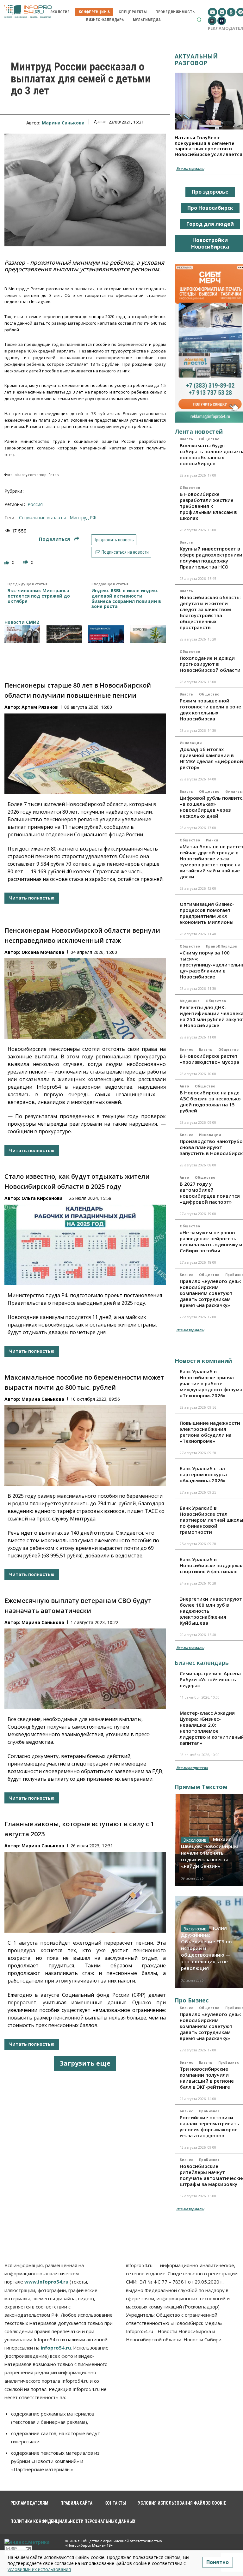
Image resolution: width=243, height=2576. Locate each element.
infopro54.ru (56, 2348)
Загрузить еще (85, 2063)
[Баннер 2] (64, 634)
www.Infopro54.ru (46, 2282)
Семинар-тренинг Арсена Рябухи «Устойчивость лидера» (210, 1679)
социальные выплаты (42, 518)
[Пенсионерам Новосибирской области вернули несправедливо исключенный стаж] (85, 999)
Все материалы (190, 169)
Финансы (234, 791)
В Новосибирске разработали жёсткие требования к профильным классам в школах (208, 506)
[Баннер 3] (106, 634)
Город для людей (210, 224)
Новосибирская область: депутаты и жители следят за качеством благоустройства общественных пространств (210, 612)
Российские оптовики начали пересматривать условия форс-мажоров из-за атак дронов (209, 2126)
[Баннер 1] (22, 634)
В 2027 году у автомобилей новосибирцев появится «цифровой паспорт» (210, 1193)
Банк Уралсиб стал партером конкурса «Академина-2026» (203, 1474)
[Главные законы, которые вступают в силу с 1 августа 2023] (85, 1892)
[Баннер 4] (148, 634)
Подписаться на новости (125, 552)
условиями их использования (39, 2569)
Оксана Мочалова (43, 952)
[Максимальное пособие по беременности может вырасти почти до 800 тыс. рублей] (85, 1445)
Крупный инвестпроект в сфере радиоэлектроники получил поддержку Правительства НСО (211, 558)
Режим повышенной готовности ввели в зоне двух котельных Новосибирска (210, 710)
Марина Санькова (63, 123)
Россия (35, 504)
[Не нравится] (26, 562)
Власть (187, 439)
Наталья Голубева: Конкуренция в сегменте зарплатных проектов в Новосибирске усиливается (209, 146)
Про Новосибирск (210, 208)
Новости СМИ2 (22, 622)
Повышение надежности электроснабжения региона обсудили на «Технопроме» (210, 1432)
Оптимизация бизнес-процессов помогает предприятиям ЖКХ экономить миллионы (207, 913)
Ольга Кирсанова (42, 1198)
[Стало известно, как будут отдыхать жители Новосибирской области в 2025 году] (85, 1245)
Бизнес (187, 1050)
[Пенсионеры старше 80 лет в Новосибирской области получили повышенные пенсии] (85, 754)
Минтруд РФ (83, 518)
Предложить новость (114, 540)
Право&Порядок (222, 946)
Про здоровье (210, 192)
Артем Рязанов (40, 707)
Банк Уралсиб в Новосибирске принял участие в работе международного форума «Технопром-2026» (211, 1383)
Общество (209, 439)
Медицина (190, 1001)
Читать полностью (32, 898)
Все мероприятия (192, 1768)
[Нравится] (7, 562)
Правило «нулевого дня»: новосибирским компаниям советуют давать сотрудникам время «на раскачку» (210, 1293)
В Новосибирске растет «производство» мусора (209, 1059)
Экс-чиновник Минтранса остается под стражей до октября (39, 596)
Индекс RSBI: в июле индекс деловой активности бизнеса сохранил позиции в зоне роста (126, 599)
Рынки (212, 840)
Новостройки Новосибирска (210, 243)
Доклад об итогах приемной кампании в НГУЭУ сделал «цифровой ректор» (211, 758)
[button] (199, 20)
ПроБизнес (229, 2062)
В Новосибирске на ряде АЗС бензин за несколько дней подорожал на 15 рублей (210, 1101)
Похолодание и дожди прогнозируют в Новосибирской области (210, 664)
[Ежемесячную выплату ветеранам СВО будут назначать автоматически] (85, 1669)
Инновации (191, 743)
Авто (184, 1086)
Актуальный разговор (196, 60)
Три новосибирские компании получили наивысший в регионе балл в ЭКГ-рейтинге (207, 2078)
